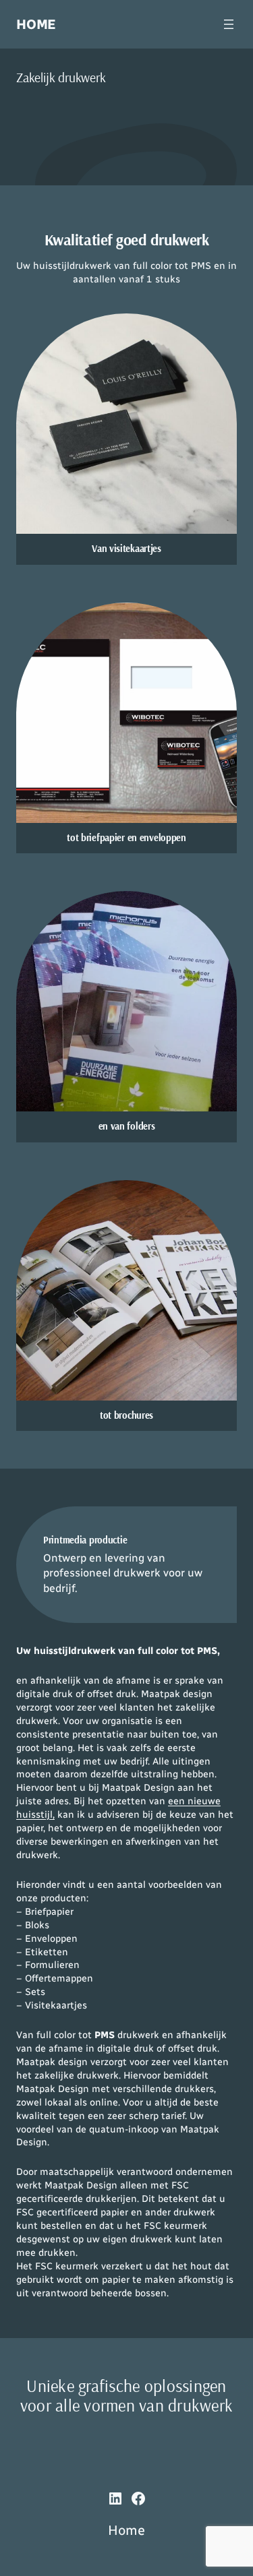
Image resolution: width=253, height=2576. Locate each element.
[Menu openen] (229, 24)
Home (36, 24)
